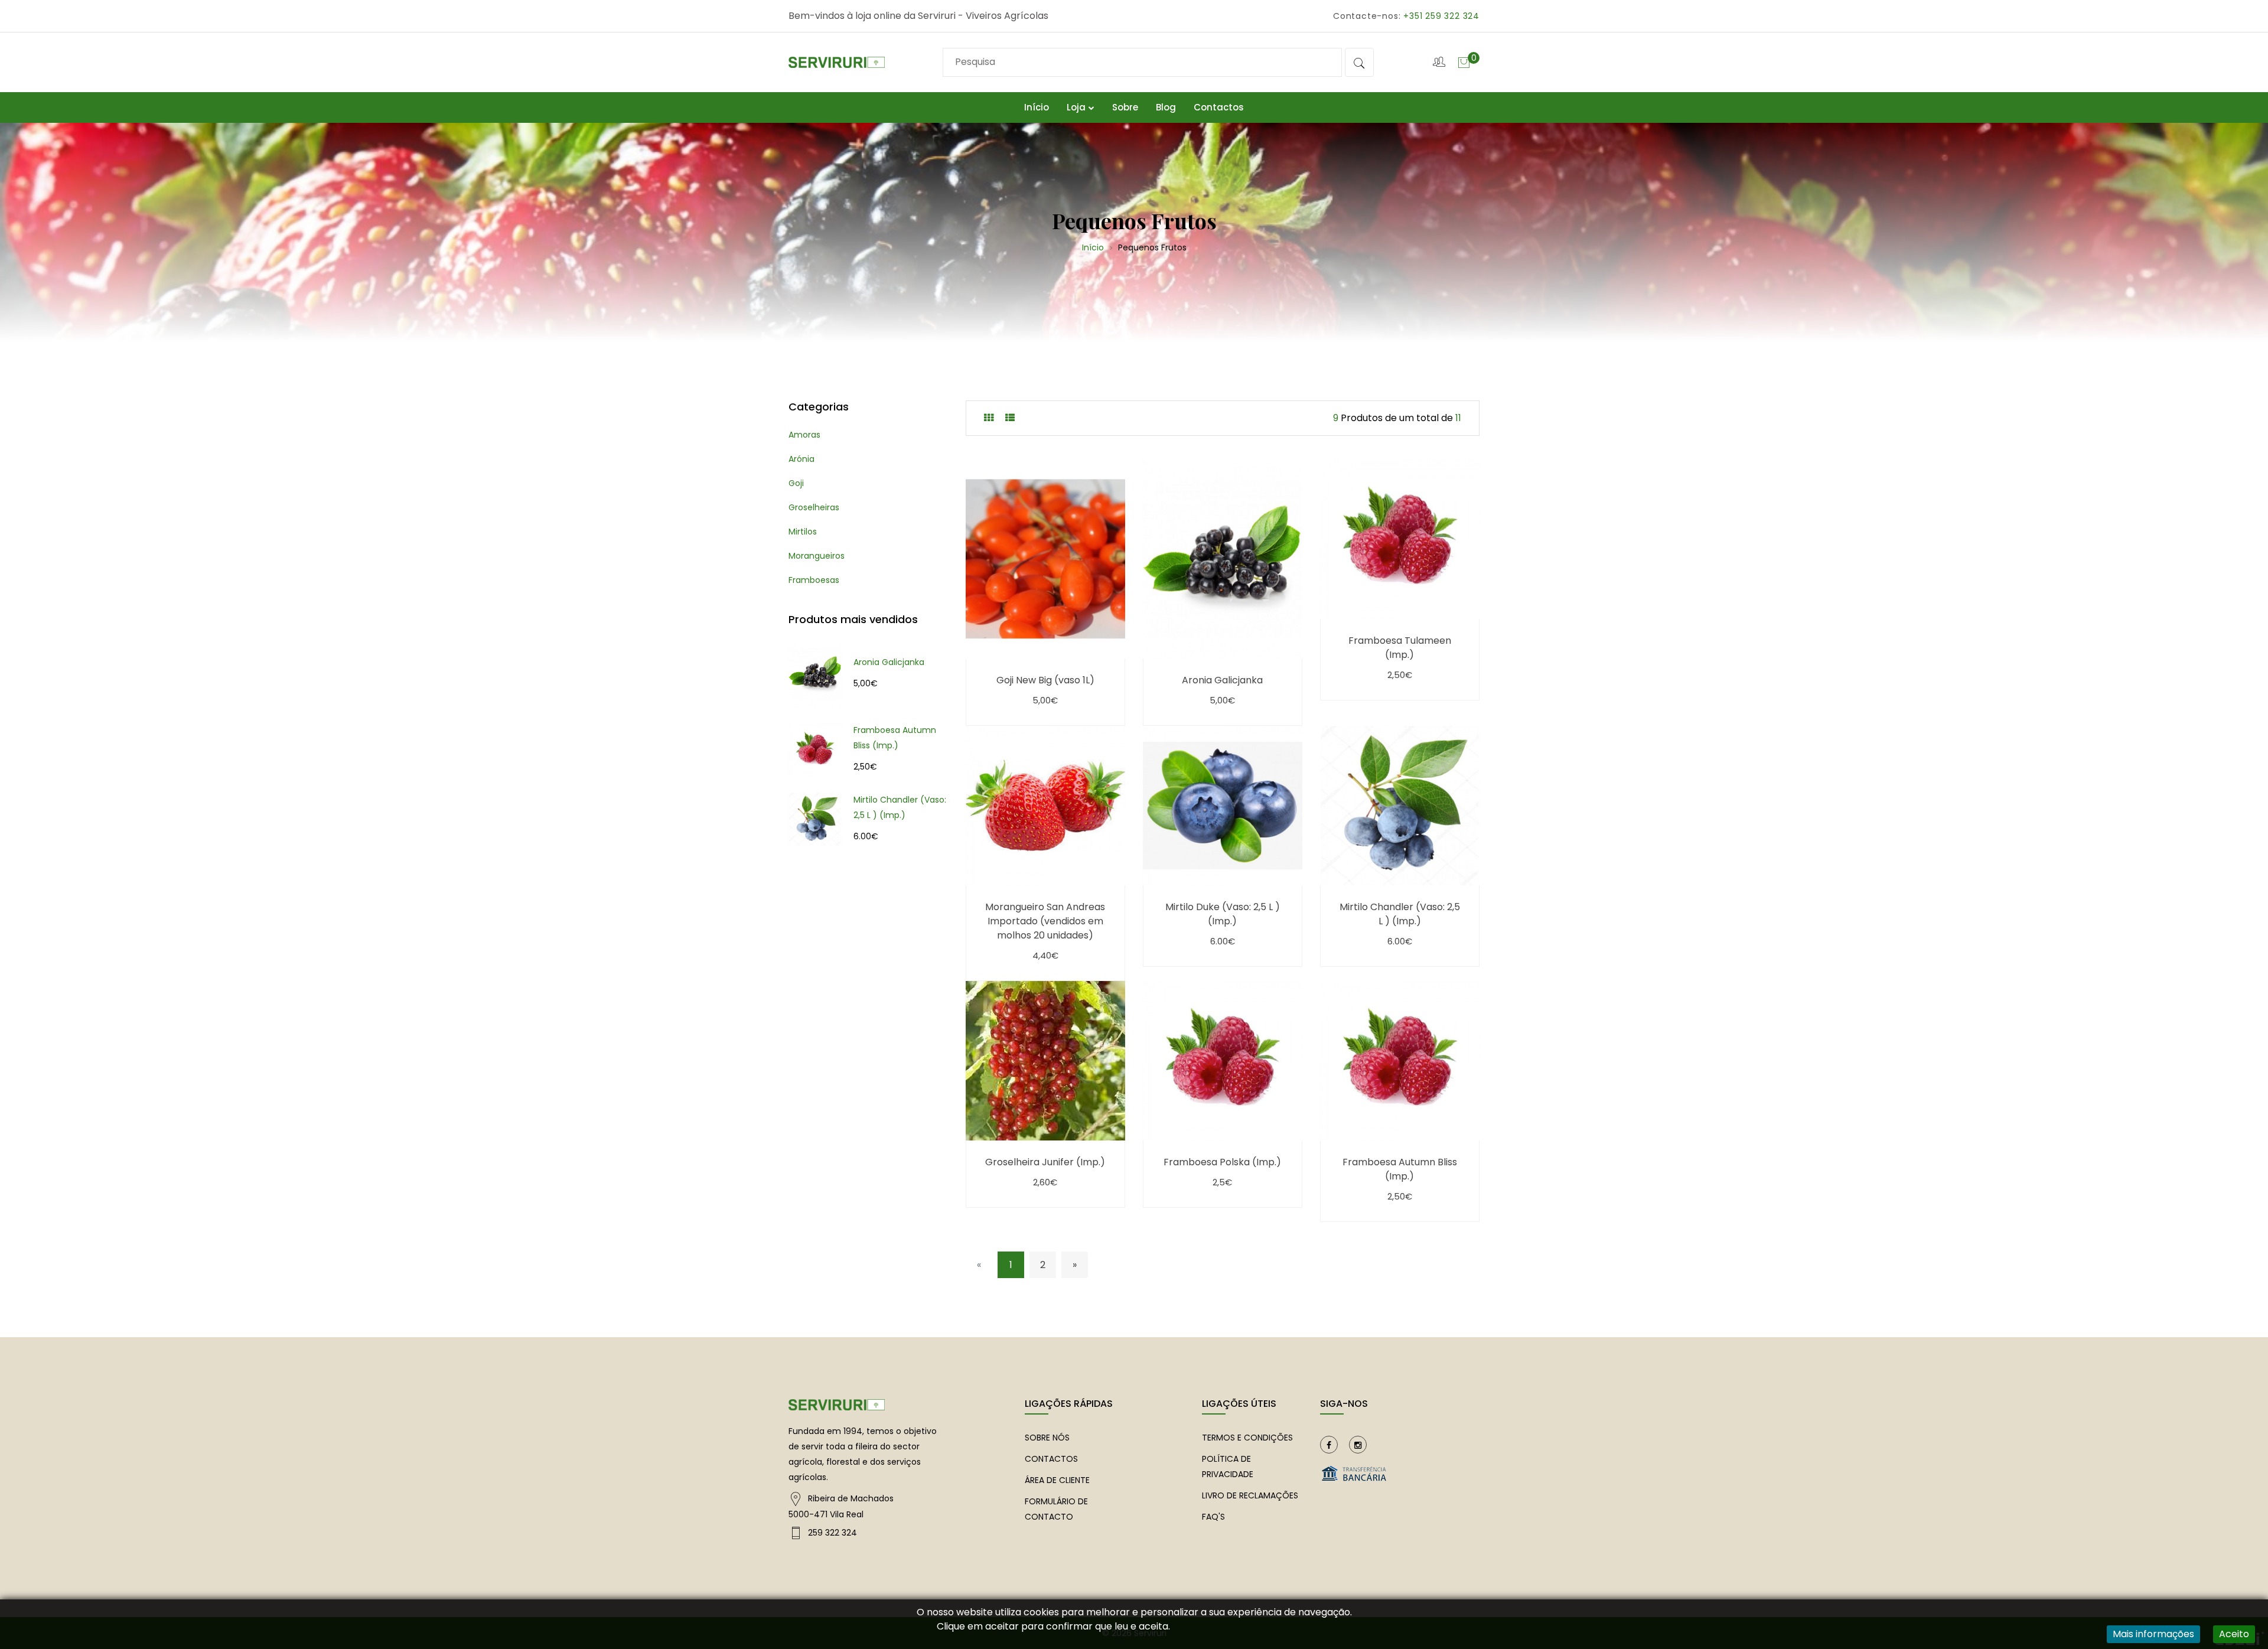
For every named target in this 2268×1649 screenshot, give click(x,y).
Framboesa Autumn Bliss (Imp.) (895, 738)
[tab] (989, 418)
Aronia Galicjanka (889, 662)
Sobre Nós (1047, 1438)
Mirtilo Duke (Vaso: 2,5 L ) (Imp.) (1223, 914)
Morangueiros (817, 556)
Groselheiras (814, 507)
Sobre (1125, 107)
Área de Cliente (1057, 1480)
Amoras (804, 435)
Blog (1166, 107)
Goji (796, 483)
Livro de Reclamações (1250, 1495)
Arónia (801, 459)
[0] (1464, 62)
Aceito (2234, 1634)
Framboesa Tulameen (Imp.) (1400, 648)
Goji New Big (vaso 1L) (1045, 680)
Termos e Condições (1247, 1438)
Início (1037, 107)
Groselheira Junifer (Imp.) (1045, 1162)
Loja (1076, 107)
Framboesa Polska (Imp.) (1222, 1162)
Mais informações (2153, 1634)
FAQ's (1213, 1517)
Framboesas (814, 580)
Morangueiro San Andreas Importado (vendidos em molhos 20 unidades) (1045, 921)
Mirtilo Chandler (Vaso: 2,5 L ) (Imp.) (900, 807)
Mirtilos (803, 532)
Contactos (1219, 107)
